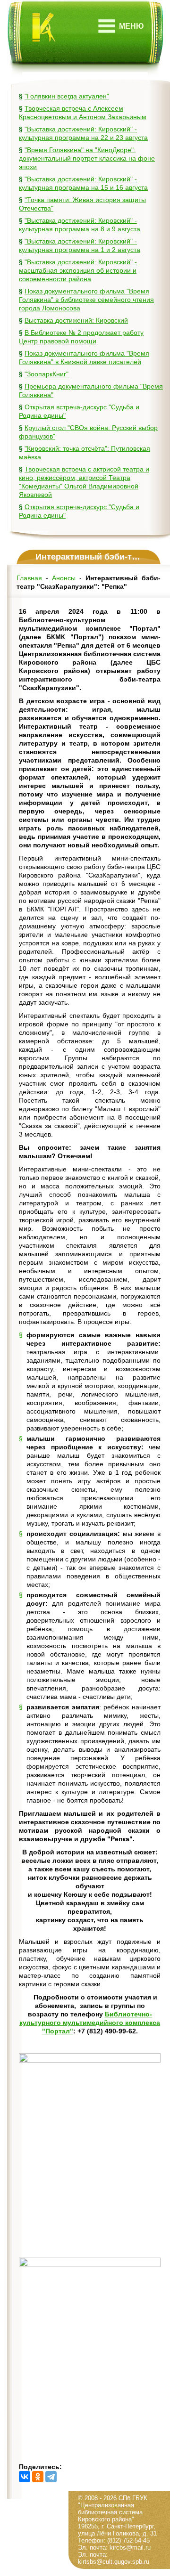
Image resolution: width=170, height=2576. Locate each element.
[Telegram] (51, 2477)
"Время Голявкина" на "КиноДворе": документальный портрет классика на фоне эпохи (87, 158)
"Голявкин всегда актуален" (67, 96)
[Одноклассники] (38, 2477)
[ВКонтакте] (25, 2477)
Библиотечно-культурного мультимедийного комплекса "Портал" (90, 2023)
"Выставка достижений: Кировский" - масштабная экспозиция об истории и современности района (78, 270)
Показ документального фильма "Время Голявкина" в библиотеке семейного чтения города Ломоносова (86, 300)
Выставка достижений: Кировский (76, 320)
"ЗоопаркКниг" (47, 374)
